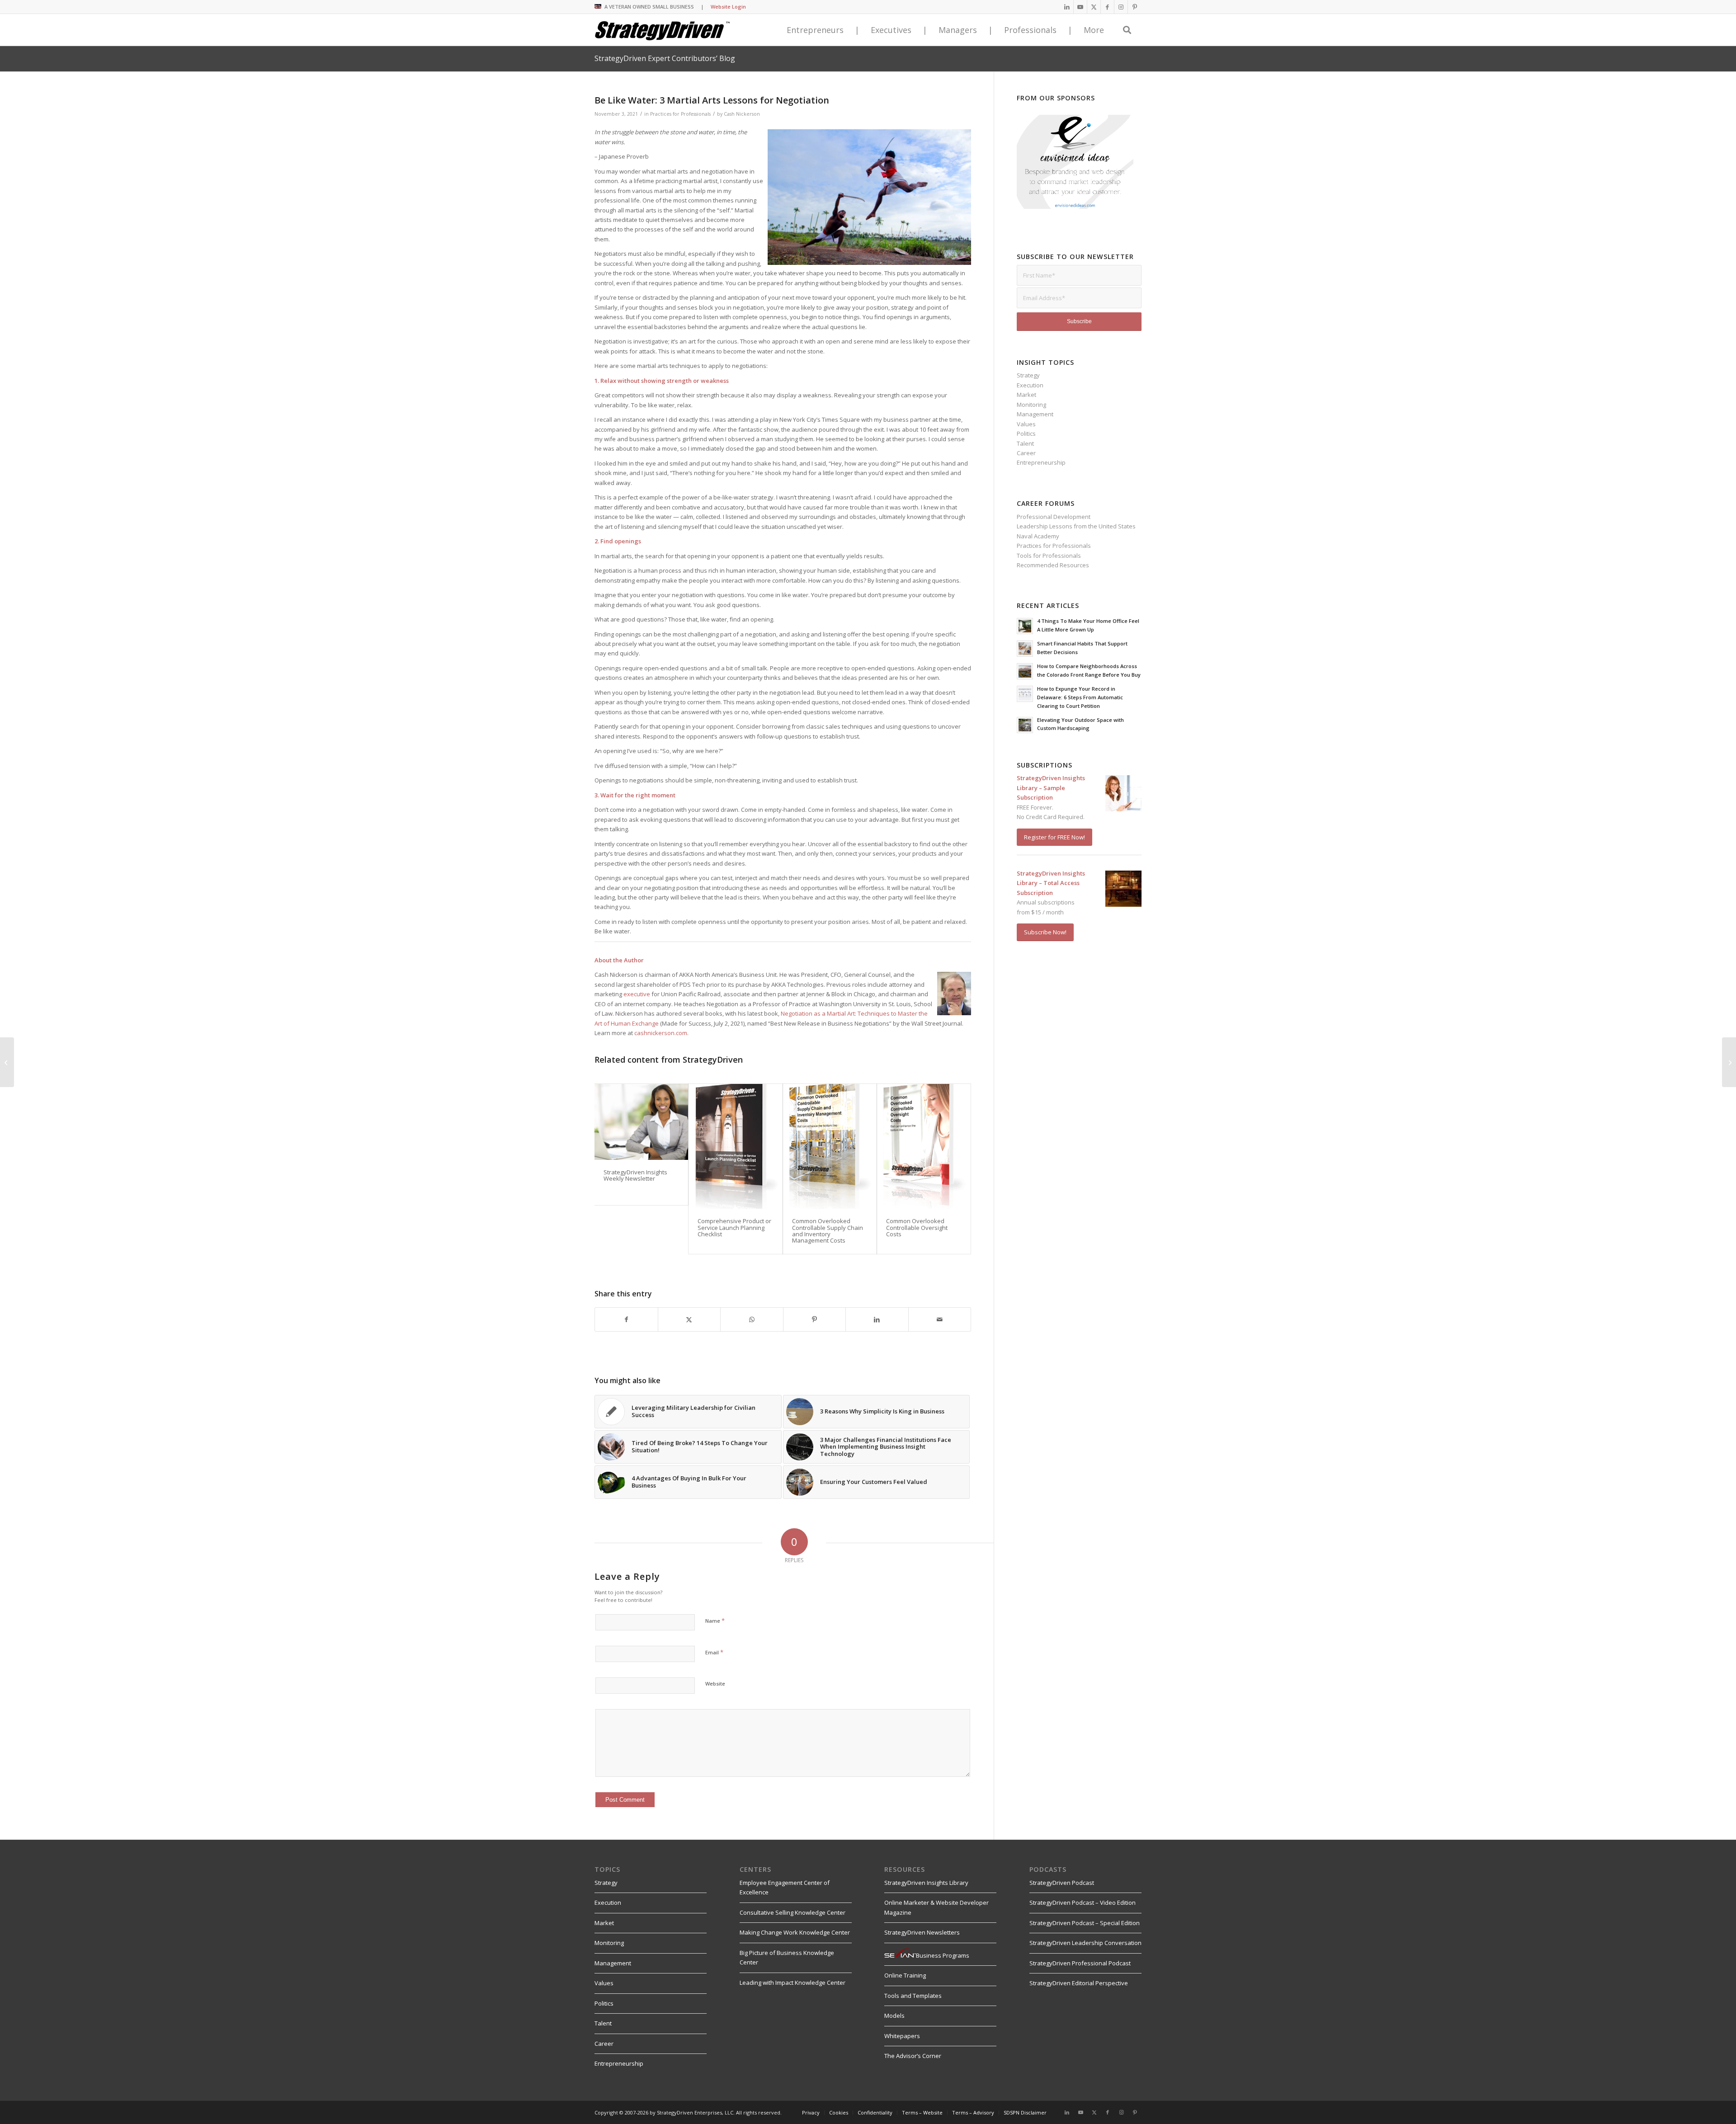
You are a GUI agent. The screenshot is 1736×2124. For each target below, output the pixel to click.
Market (1026, 395)
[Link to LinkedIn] (1067, 7)
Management (1035, 414)
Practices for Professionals (680, 114)
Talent (1025, 443)
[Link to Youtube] (1080, 7)
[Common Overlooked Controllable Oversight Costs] (924, 1146)
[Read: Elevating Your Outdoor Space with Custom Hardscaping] (1025, 725)
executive (637, 994)
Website (715, 1684)
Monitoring (1031, 405)
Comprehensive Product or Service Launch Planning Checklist (734, 1227)
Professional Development (1054, 517)
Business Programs (943, 1955)
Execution (1030, 385)
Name (715, 1620)
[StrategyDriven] (662, 30)
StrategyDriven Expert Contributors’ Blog (665, 58)
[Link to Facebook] (1107, 7)
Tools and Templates (913, 1996)
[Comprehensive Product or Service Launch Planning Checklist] (735, 1146)
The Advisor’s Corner (913, 2056)
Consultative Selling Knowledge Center (793, 1912)
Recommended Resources (1053, 565)
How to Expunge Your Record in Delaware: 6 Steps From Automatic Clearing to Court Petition (1080, 697)
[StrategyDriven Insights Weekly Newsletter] (641, 1122)
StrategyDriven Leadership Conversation (1085, 1943)
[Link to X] (1094, 7)
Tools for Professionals (1049, 556)
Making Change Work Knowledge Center (795, 1932)
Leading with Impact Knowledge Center (793, 1983)
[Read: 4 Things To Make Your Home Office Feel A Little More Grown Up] (1025, 626)
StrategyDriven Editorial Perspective (1079, 1983)
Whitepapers (902, 2036)
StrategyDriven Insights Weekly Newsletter (635, 1175)
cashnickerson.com (661, 1033)
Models (894, 2016)
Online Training (905, 1975)
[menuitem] (811, 2113)
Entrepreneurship (1041, 462)
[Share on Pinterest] (815, 1319)
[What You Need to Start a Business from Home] (7, 1062)
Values (1026, 424)
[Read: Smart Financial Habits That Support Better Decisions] (1025, 649)
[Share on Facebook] (626, 1319)
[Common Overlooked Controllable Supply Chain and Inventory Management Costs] (830, 1146)
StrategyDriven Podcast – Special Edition (1085, 1923)
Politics (1026, 433)
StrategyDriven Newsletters (922, 1932)
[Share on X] (689, 1319)
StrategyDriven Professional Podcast (1080, 1963)
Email (714, 1652)
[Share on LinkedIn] (877, 1319)
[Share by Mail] (940, 1319)
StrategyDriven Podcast (1062, 1883)
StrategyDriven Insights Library (926, 1883)
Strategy (1028, 375)
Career (1026, 453)
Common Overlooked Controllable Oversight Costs (917, 1227)
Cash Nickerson (742, 114)
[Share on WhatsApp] (752, 1319)
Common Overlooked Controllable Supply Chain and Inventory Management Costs (828, 1231)
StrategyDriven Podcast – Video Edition (1083, 1903)
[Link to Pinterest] (1135, 7)
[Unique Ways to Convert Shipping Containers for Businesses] (1729, 1062)
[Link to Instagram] (1121, 7)
